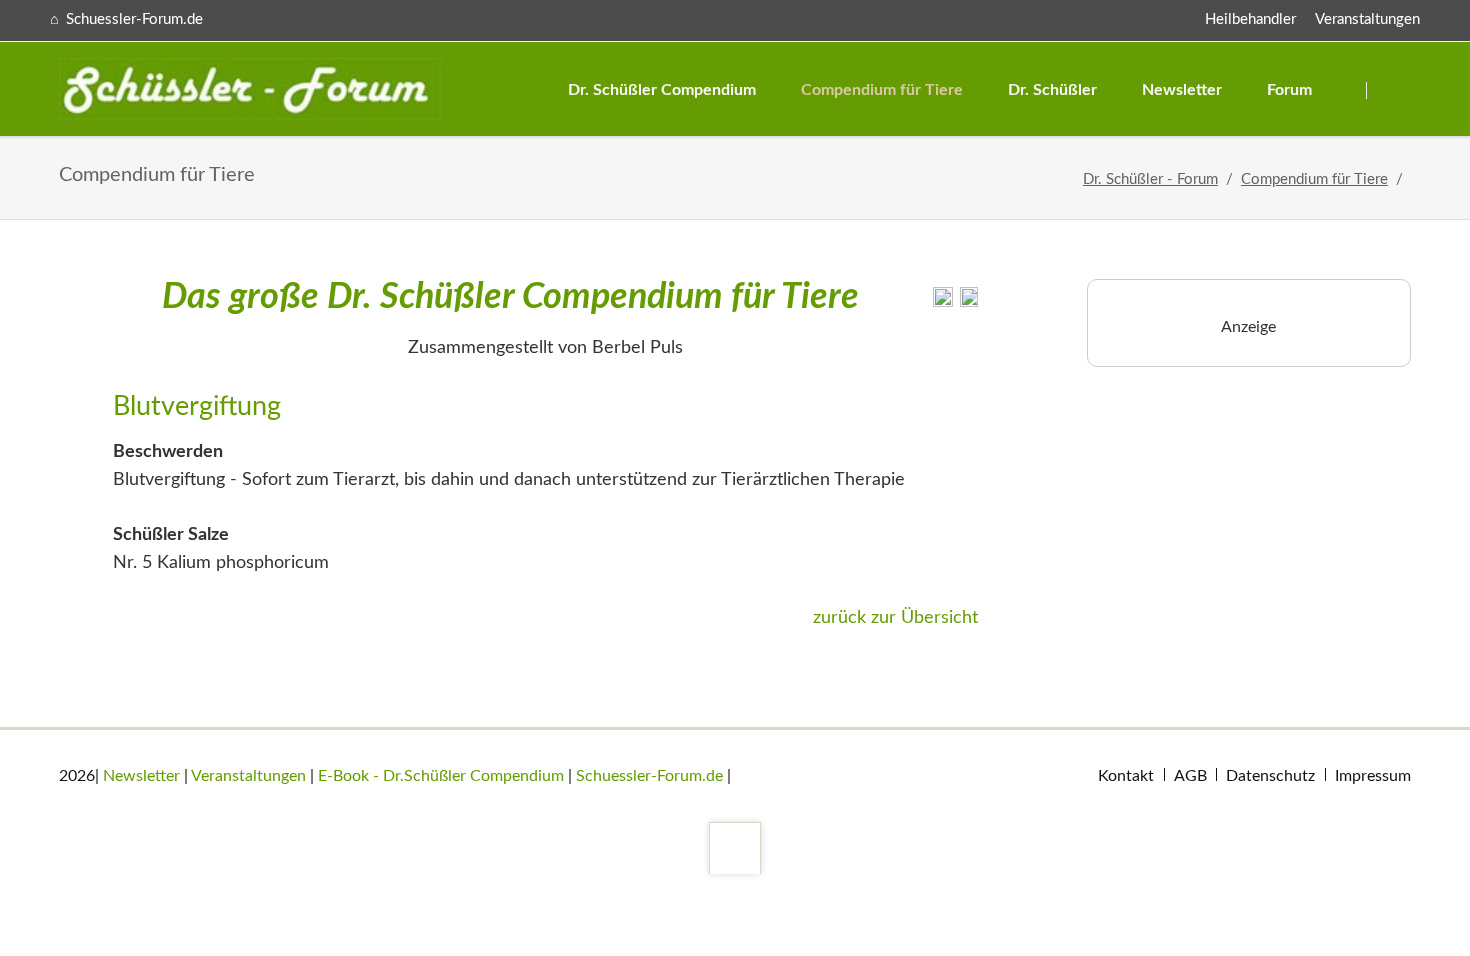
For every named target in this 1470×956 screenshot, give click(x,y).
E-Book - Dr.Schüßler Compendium (441, 776)
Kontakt (1126, 776)
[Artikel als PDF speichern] (969, 302)
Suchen (1395, 90)
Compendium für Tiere (1314, 179)
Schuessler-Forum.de (649, 776)
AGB (1190, 776)
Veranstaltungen (1367, 19)
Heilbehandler (1250, 19)
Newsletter (141, 776)
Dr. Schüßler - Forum (1150, 179)
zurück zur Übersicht (895, 618)
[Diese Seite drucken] (943, 302)
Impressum (1373, 776)
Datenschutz (1270, 776)
